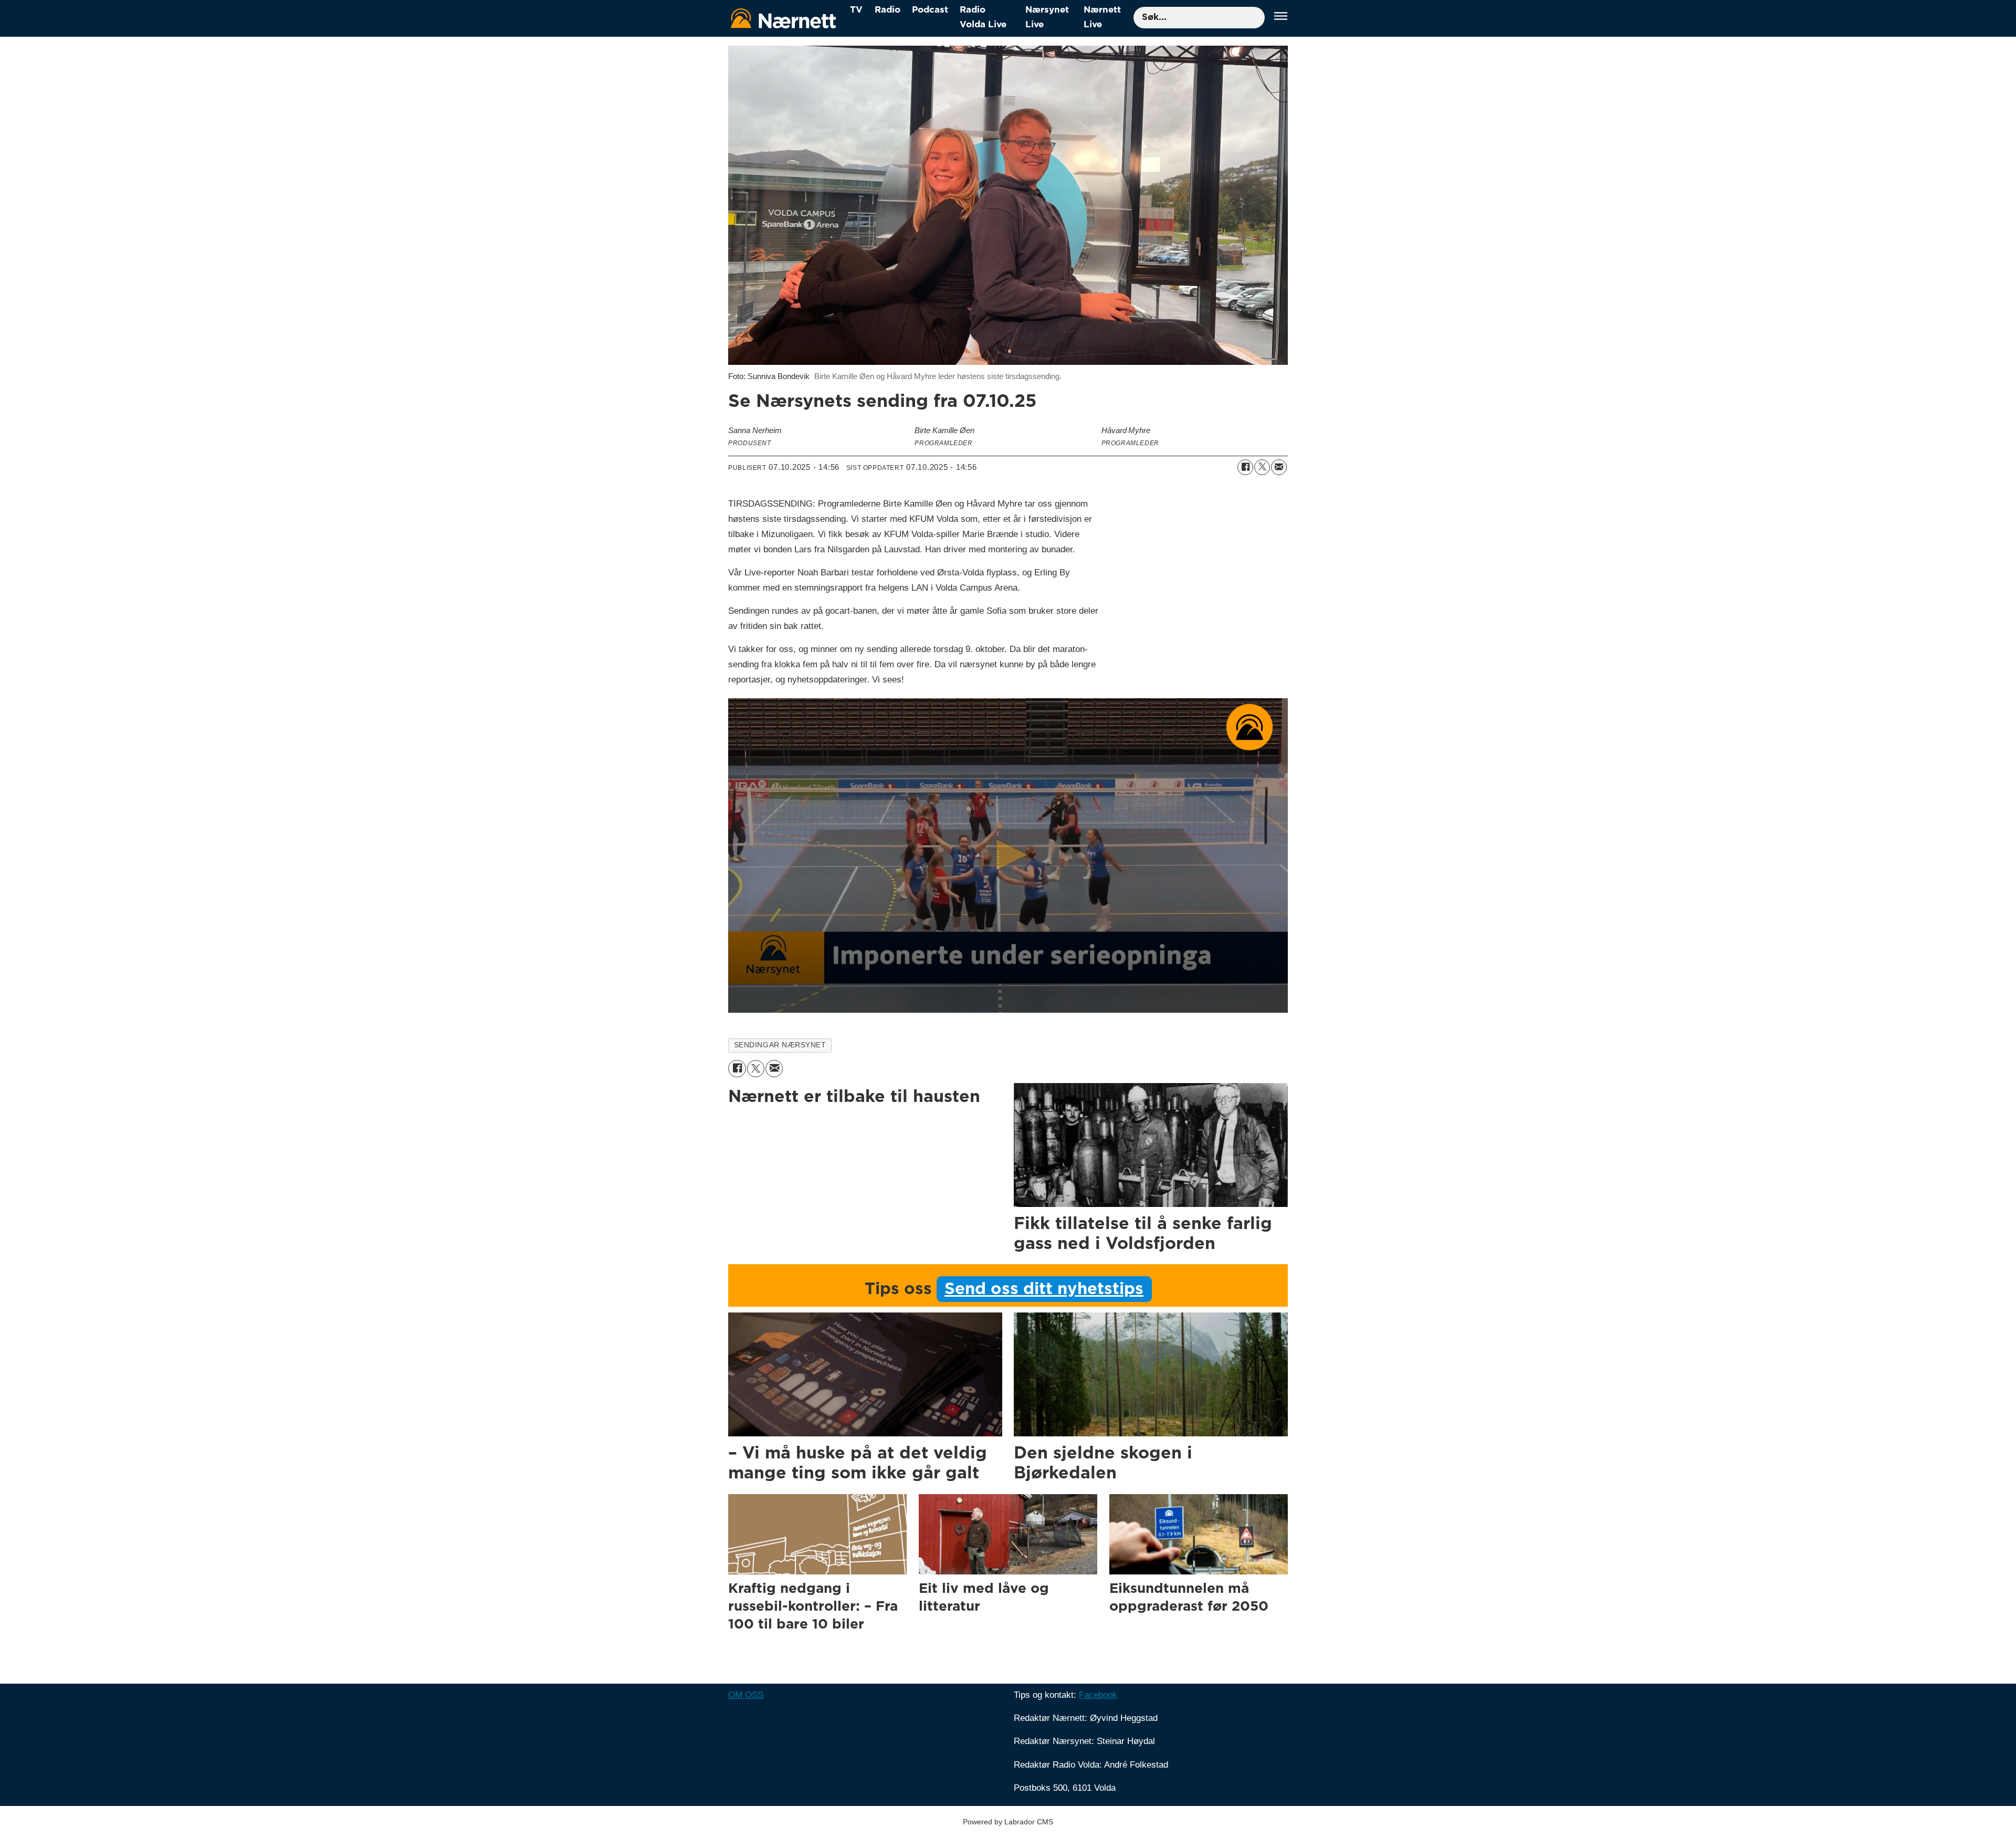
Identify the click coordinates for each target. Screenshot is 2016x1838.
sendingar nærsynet (780, 1045)
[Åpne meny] (1281, 18)
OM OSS (746, 1695)
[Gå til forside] (783, 18)
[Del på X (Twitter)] (1262, 467)
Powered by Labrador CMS (1008, 1822)
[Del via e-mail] (1279, 467)
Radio (888, 10)
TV (856, 10)
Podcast (930, 10)
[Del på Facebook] (1245, 467)
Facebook (1098, 1695)
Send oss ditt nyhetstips (1044, 1289)
